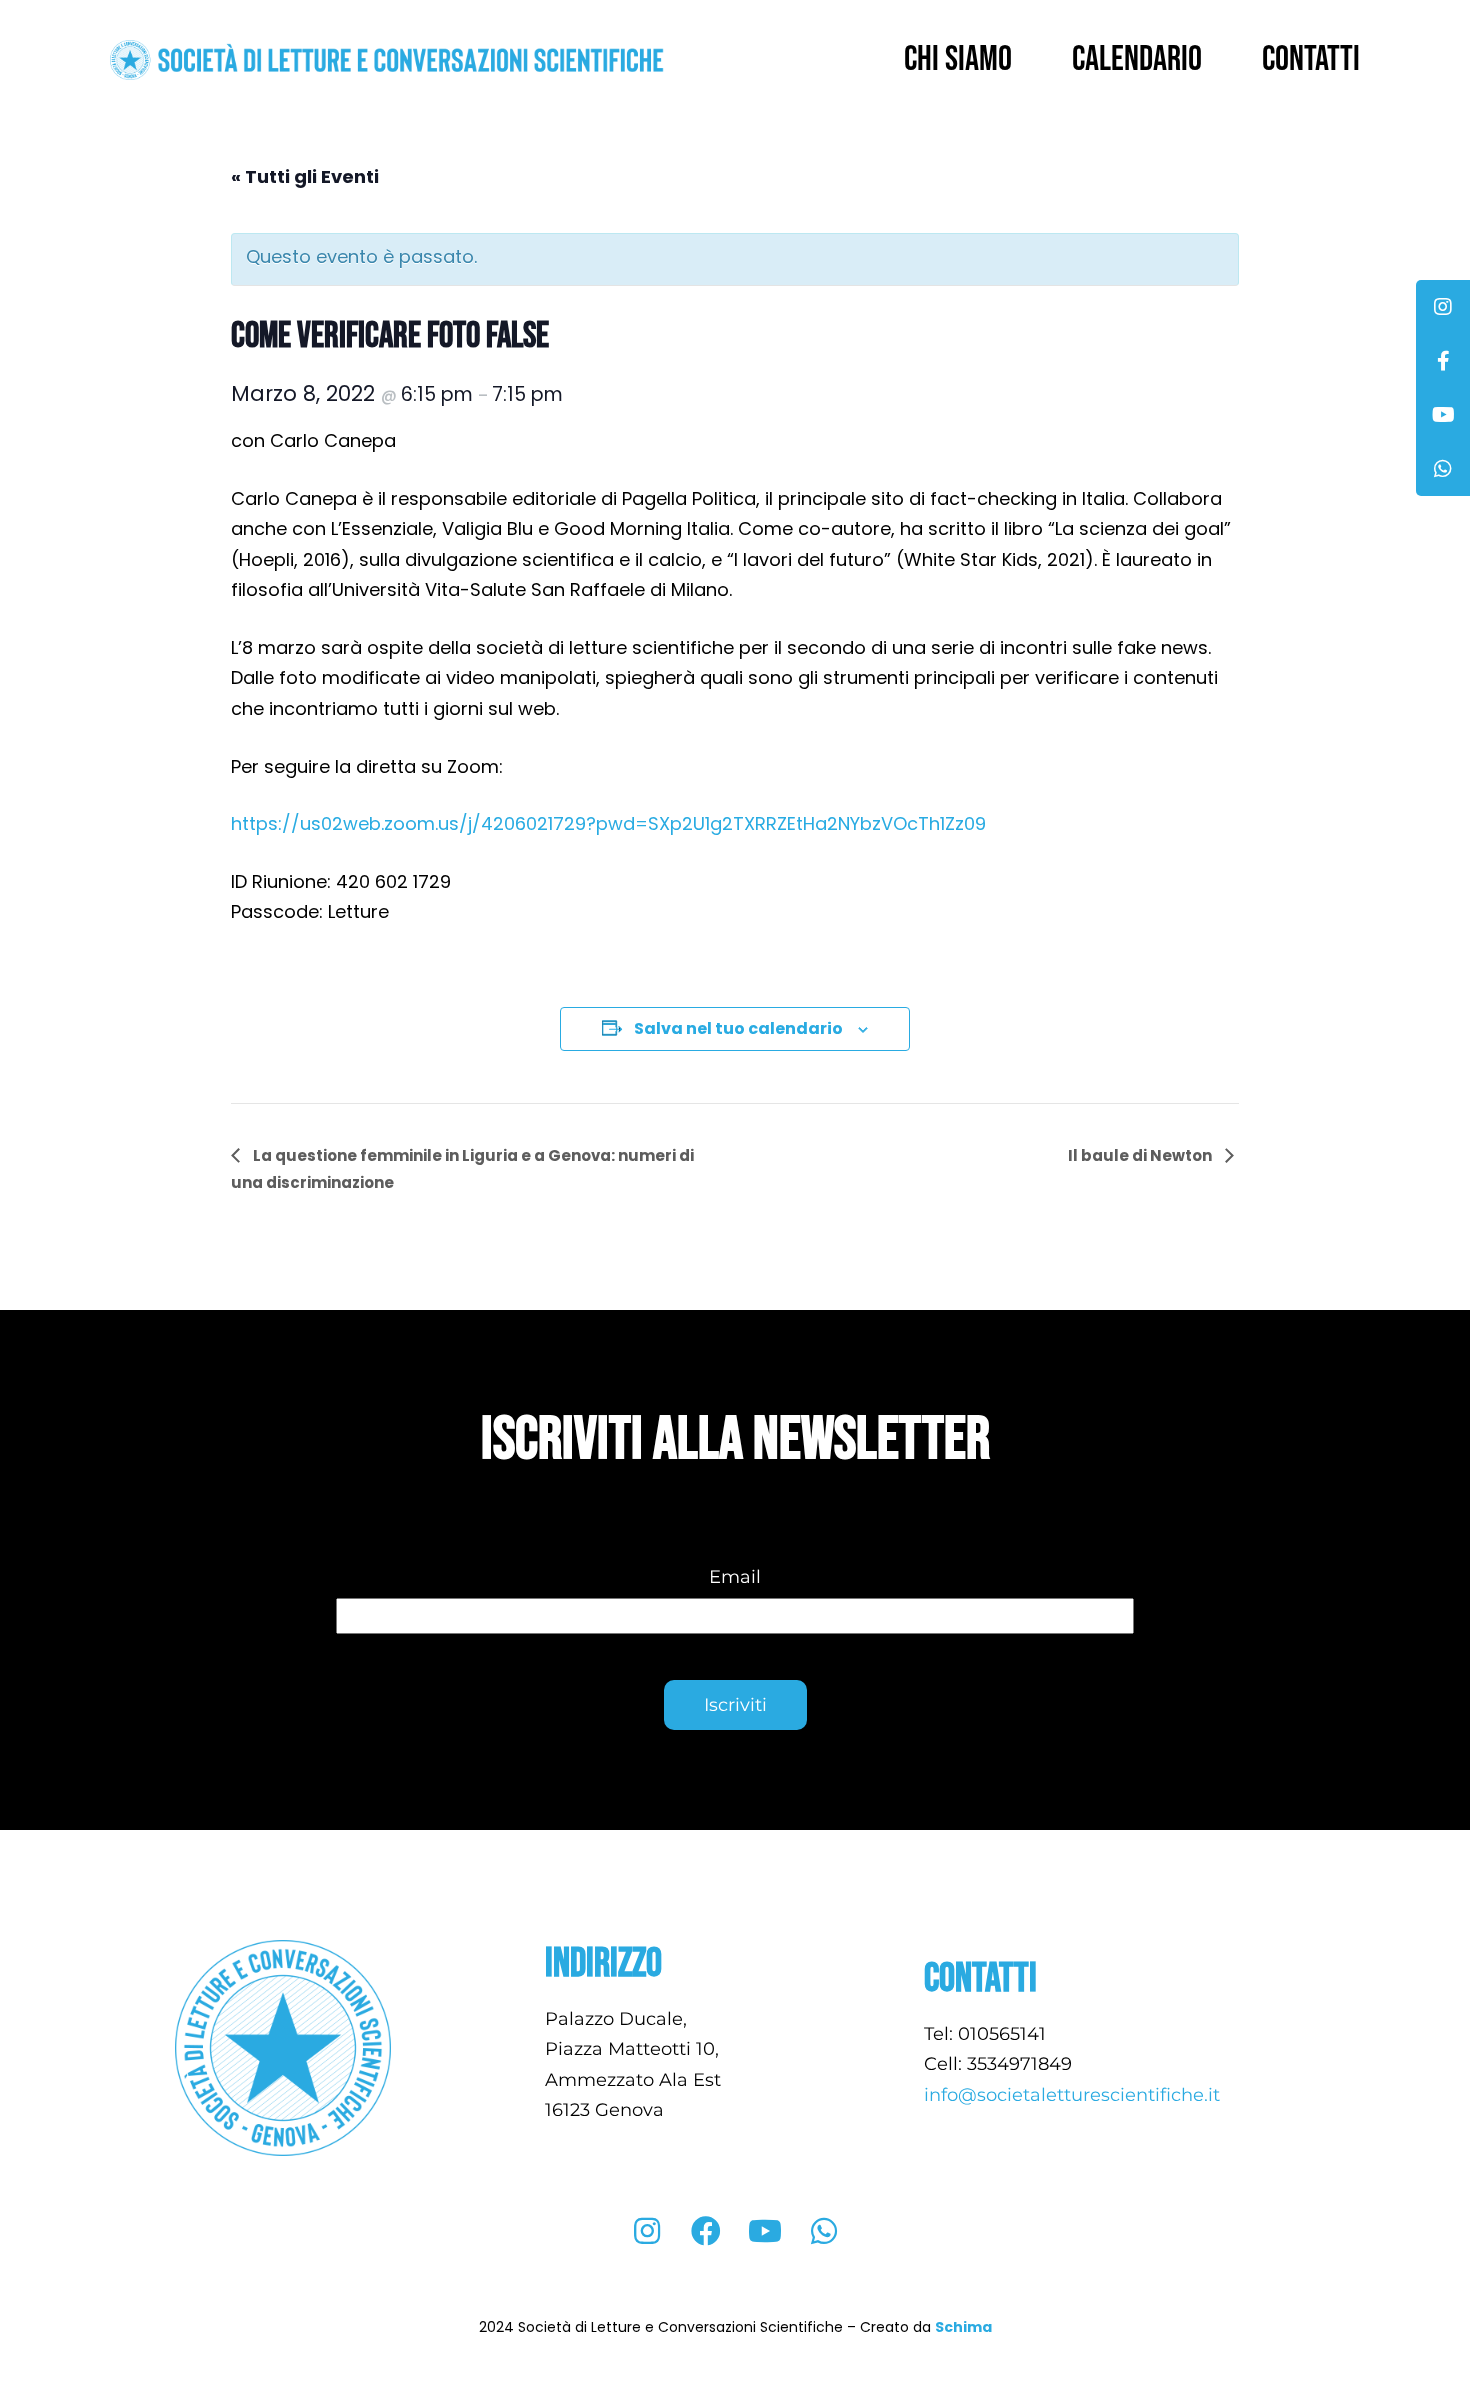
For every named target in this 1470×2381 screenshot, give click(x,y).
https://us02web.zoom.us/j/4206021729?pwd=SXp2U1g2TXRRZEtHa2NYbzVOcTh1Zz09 (608, 823)
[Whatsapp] (824, 2231)
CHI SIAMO (958, 59)
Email (735, 1577)
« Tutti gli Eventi (305, 176)
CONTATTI (1311, 59)
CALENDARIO (1137, 59)
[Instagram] (647, 2231)
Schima (963, 2327)
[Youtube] (765, 2231)
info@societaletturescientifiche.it (1074, 2095)
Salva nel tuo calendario (738, 1028)
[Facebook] (706, 2231)
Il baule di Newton (1141, 1155)
